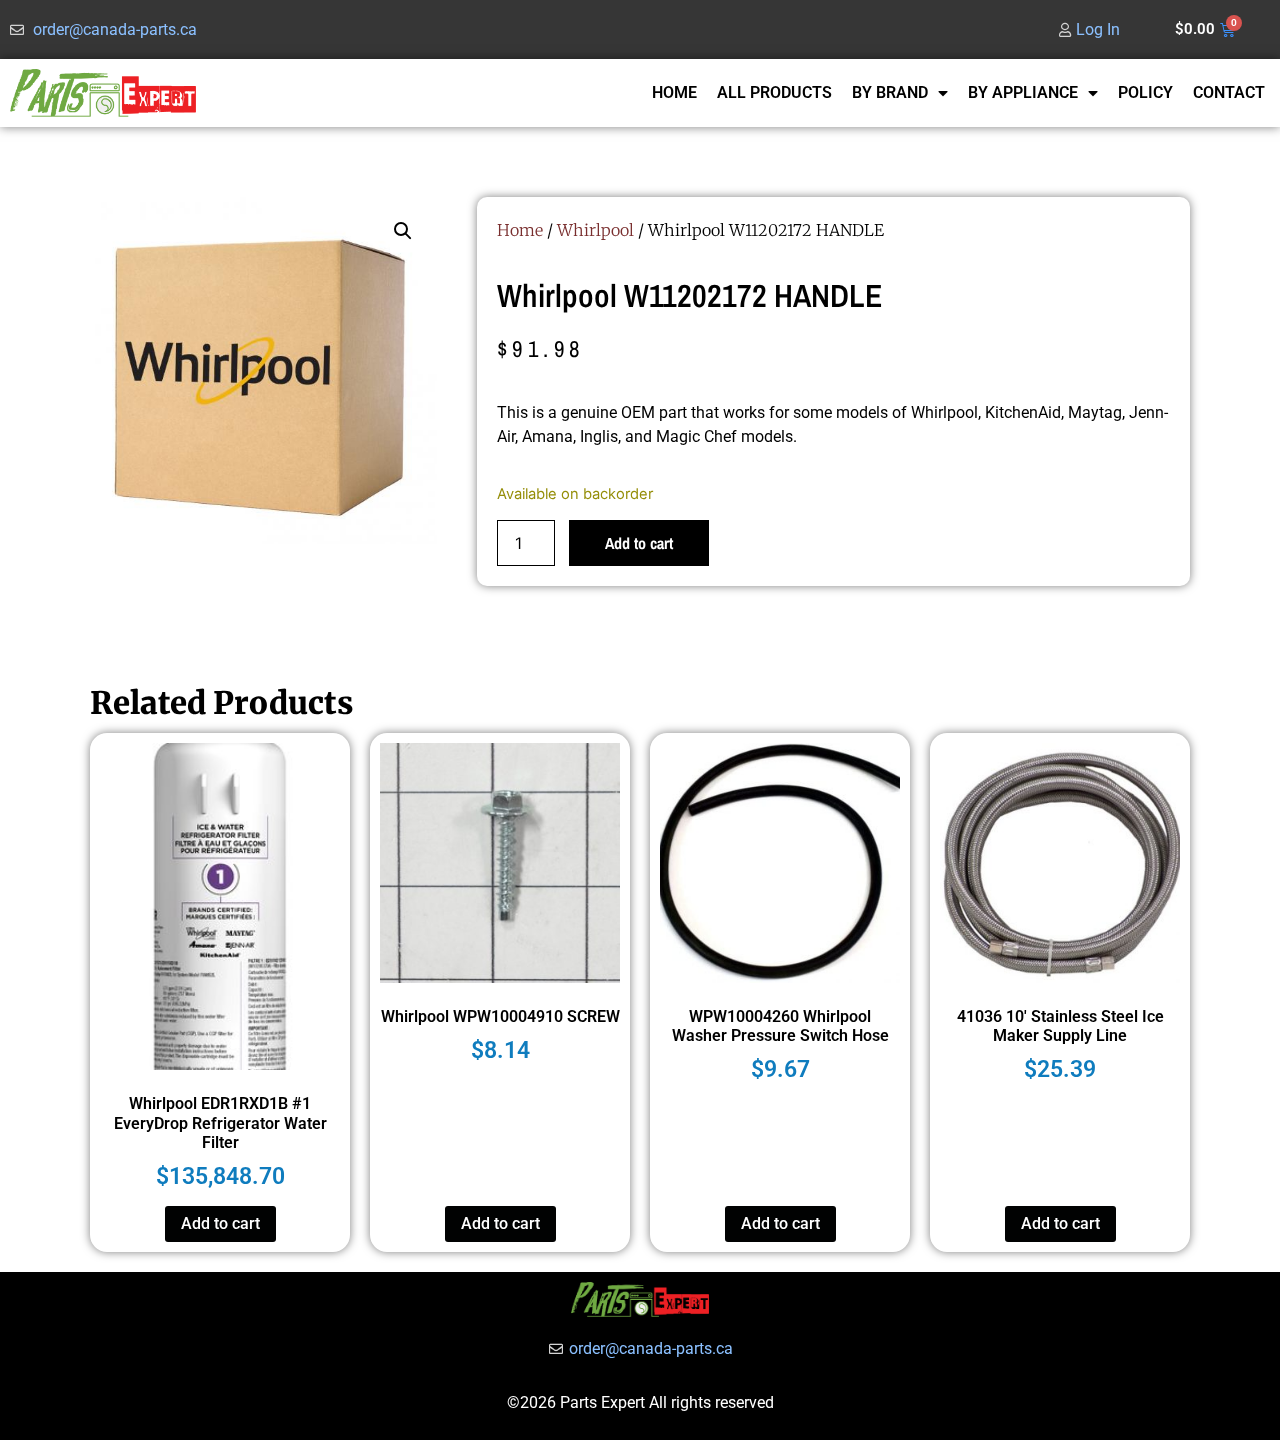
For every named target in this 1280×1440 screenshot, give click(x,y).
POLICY (1145, 92)
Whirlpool (595, 230)
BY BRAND (890, 92)
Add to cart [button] (220, 1223)
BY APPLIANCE (1023, 92)
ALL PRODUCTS (774, 92)
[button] (403, 231)
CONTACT (1229, 92)
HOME (674, 92)
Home (520, 230)
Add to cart (639, 543)
